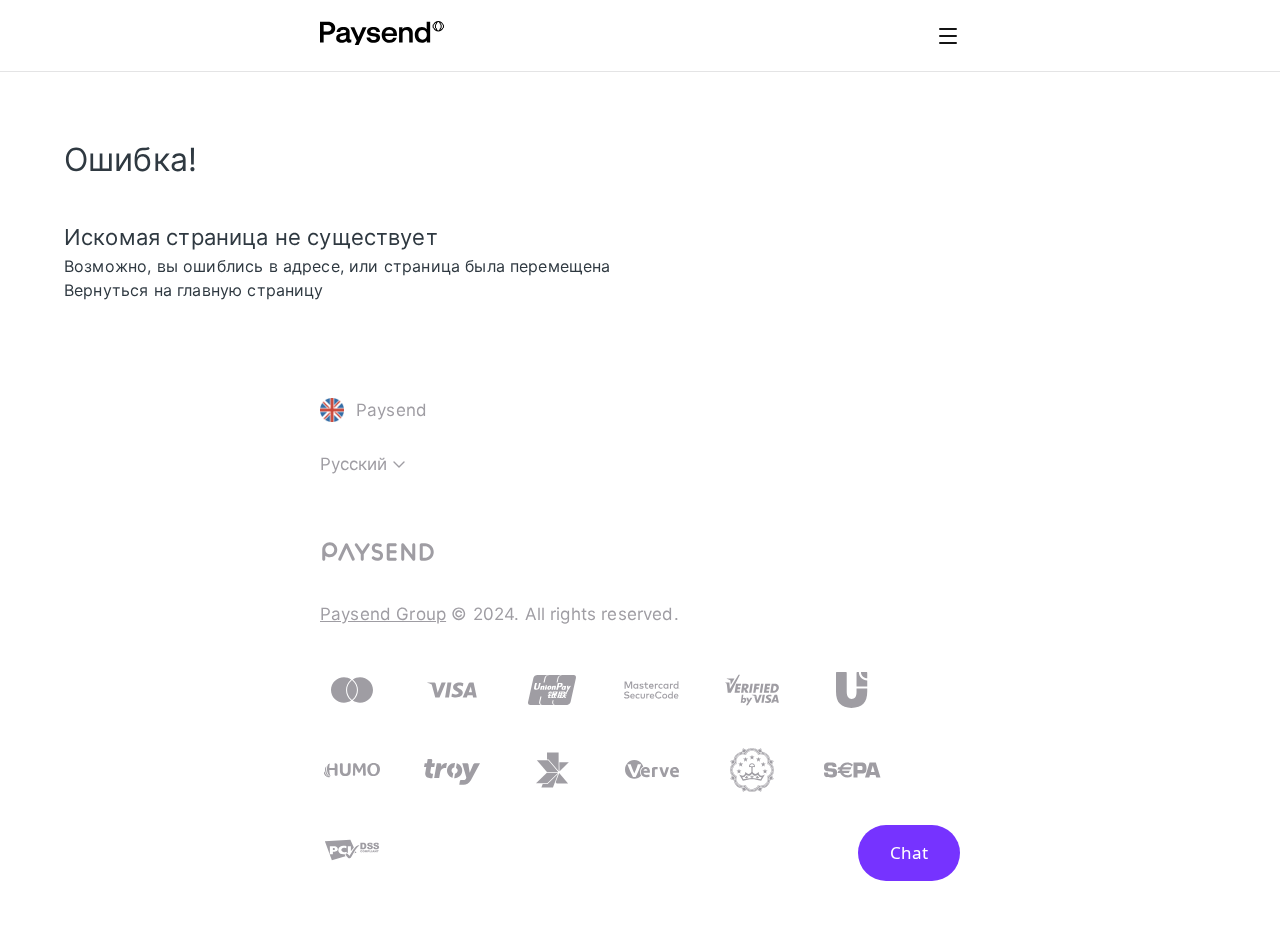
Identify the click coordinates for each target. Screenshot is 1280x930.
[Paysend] (382, 36)
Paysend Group (383, 614)
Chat (909, 852)
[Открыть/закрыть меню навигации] (948, 36)
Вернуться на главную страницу (194, 290)
